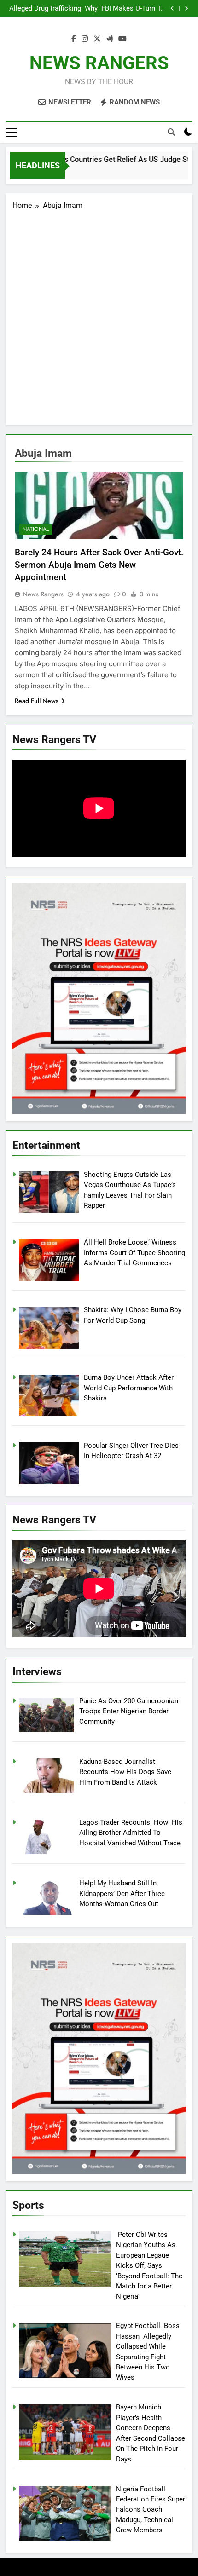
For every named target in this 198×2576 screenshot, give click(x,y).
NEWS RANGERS (99, 63)
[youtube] (122, 39)
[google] (110, 39)
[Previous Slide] (172, 9)
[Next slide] (186, 9)
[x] (97, 39)
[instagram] (85, 39)
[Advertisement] (99, 315)
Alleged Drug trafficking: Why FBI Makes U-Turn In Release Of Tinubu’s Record (87, 9)
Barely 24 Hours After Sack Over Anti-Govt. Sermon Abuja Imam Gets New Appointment (99, 565)
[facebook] (74, 39)
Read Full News (37, 701)
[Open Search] (171, 132)
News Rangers (43, 594)
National (36, 529)
